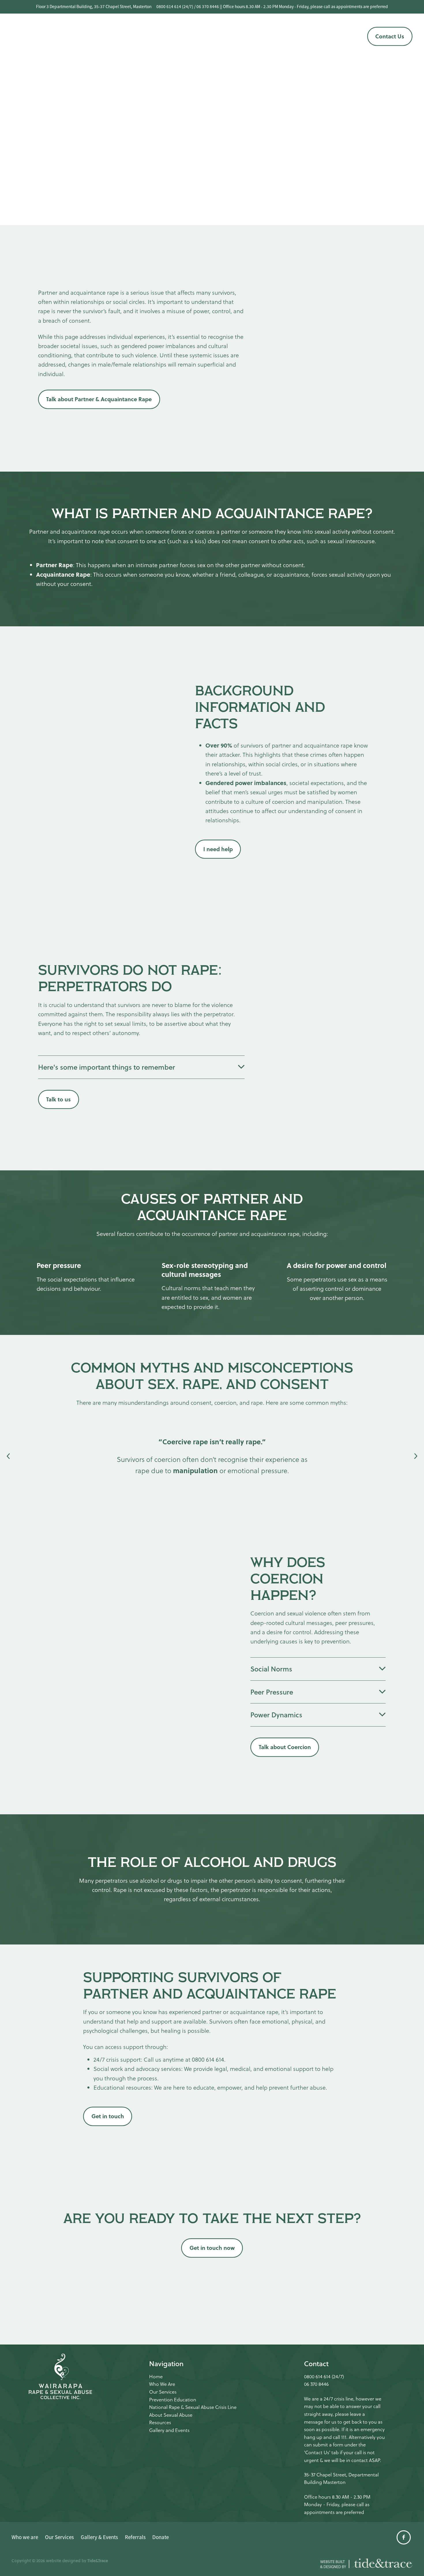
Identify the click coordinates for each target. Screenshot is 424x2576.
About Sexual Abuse (171, 2415)
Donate (226, 41)
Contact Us (390, 36)
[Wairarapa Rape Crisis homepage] (52, 36)
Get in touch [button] (108, 2116)
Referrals (200, 41)
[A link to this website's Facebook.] (354, 37)
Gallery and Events (169, 2430)
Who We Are (162, 2384)
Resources (160, 2423)
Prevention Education (173, 2400)
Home (156, 2377)
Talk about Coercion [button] (285, 1747)
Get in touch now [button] (212, 2248)
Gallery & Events (298, 30)
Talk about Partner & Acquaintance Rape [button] (99, 399)
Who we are (121, 30)
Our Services (157, 30)
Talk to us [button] (58, 1099)
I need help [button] (218, 849)
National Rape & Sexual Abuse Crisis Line (193, 2407)
